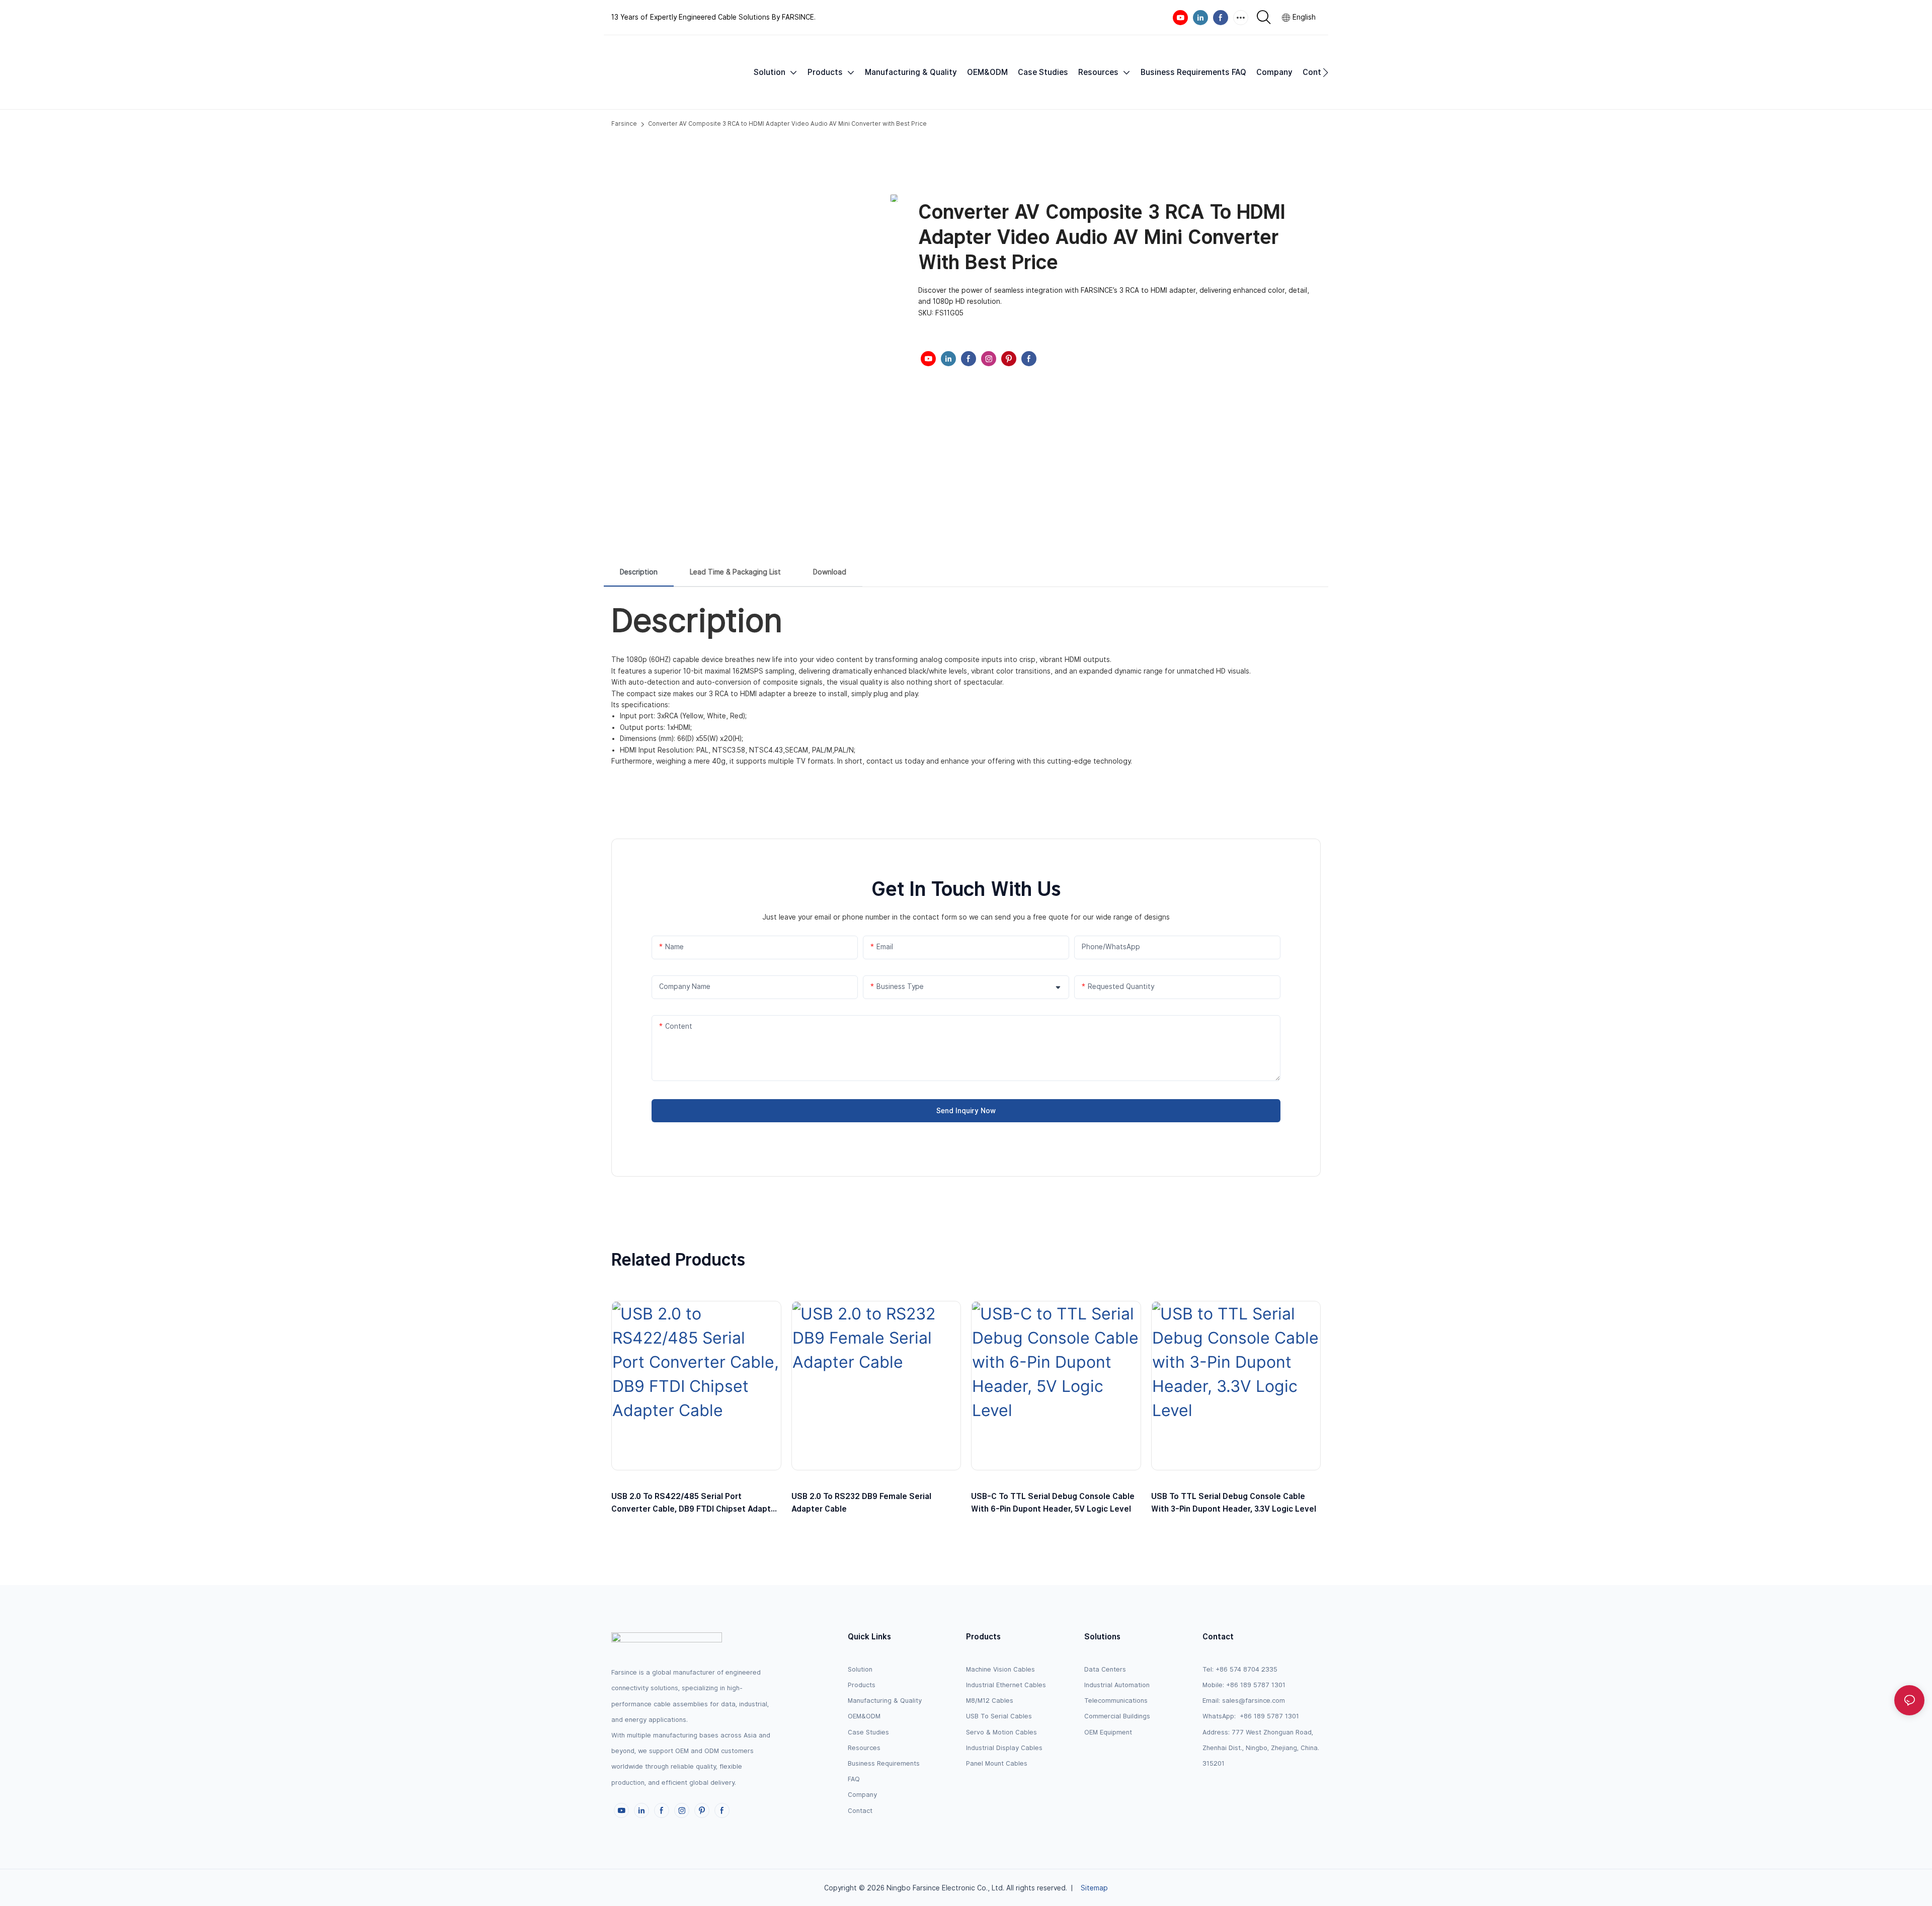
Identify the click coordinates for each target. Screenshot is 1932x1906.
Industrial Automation (1117, 1685)
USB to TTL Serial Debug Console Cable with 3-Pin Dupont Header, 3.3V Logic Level (1234, 1503)
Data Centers (1105, 1669)
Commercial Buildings (1117, 1716)
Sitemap (1094, 1888)
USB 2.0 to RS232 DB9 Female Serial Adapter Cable (861, 1503)
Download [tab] (830, 572)
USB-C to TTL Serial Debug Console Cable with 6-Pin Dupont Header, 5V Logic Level (1053, 1503)
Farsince (624, 124)
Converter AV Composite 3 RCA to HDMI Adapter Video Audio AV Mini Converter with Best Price (787, 124)
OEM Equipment (1108, 1732)
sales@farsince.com (1254, 1701)
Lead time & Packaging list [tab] (735, 572)
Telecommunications (1116, 1701)
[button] (1325, 72)
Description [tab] (639, 572)
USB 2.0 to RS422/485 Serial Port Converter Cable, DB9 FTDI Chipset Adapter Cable (695, 1504)
